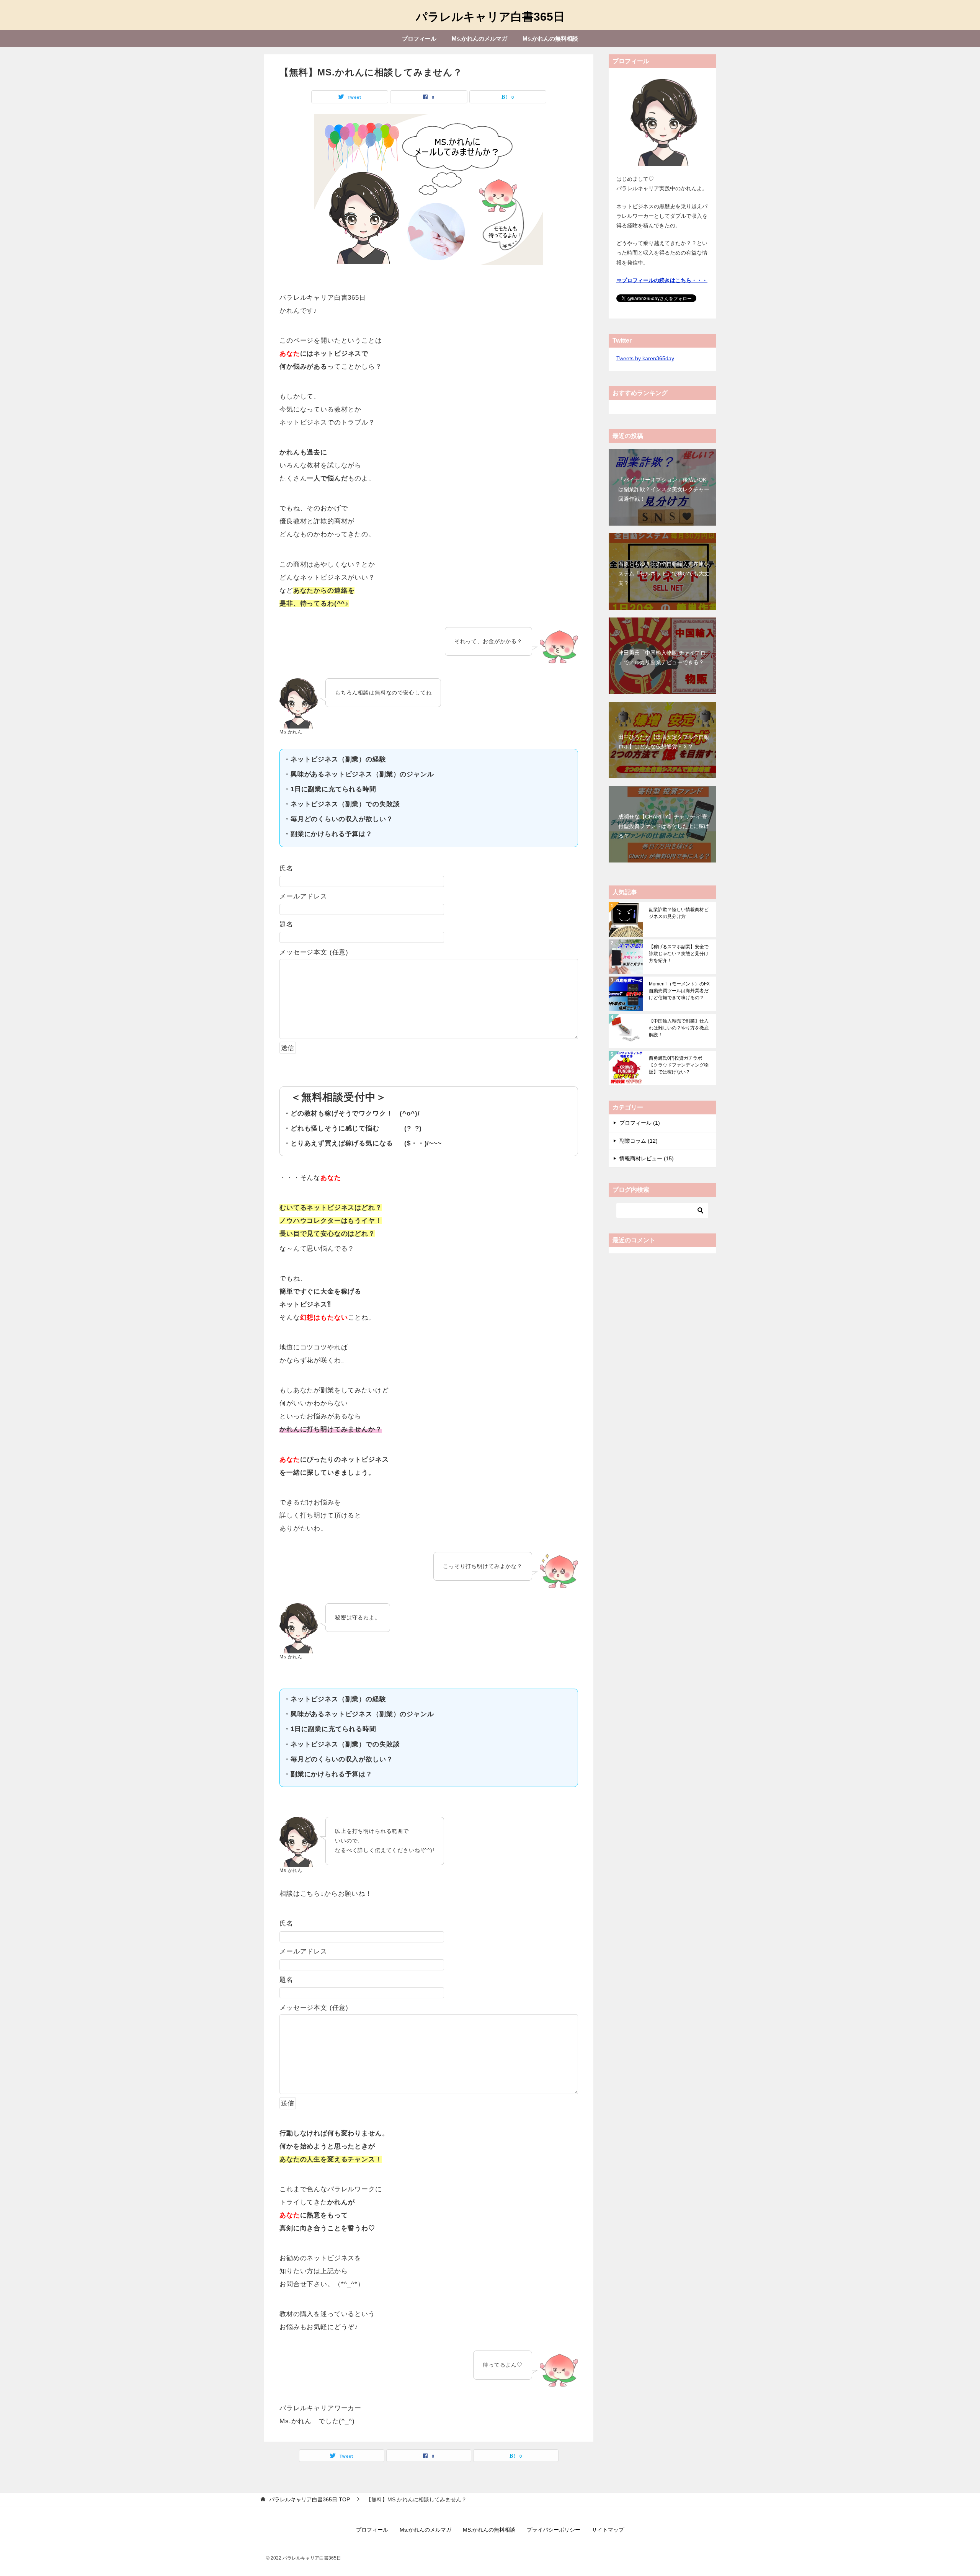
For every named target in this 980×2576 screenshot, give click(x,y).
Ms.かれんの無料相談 (550, 38)
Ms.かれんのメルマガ (479, 38)
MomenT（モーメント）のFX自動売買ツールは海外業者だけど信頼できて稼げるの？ (679, 991)
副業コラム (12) (639, 1141)
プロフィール (419, 38)
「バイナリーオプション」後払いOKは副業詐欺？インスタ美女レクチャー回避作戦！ (664, 489)
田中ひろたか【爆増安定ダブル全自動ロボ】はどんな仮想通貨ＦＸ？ (664, 742)
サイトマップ (608, 2530)
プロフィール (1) (640, 1123)
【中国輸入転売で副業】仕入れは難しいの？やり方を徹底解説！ (679, 1028)
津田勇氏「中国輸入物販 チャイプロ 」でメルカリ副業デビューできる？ (662, 657)
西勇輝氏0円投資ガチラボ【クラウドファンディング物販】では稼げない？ (679, 1065)
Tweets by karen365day (645, 358)
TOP (310, 2499)
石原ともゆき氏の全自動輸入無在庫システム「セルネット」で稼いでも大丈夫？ (664, 573)
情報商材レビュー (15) (647, 1158)
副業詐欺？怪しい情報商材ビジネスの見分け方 (679, 913)
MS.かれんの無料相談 (489, 2530)
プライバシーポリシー (554, 2530)
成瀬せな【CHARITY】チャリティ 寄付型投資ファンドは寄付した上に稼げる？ (664, 826)
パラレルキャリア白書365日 (490, 17)
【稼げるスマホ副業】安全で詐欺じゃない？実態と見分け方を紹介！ (679, 954)
